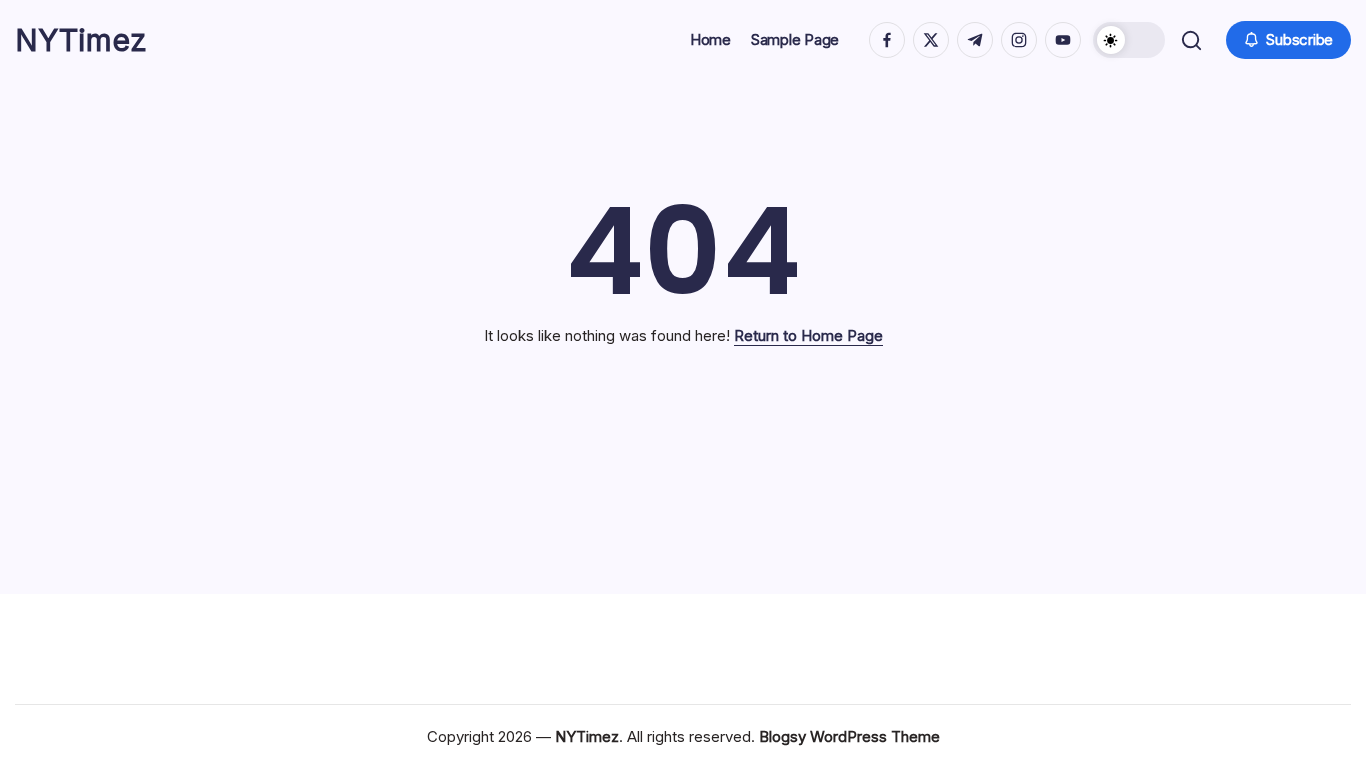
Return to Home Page (808, 335)
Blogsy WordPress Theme (849, 736)
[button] (1129, 40)
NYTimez (81, 40)
